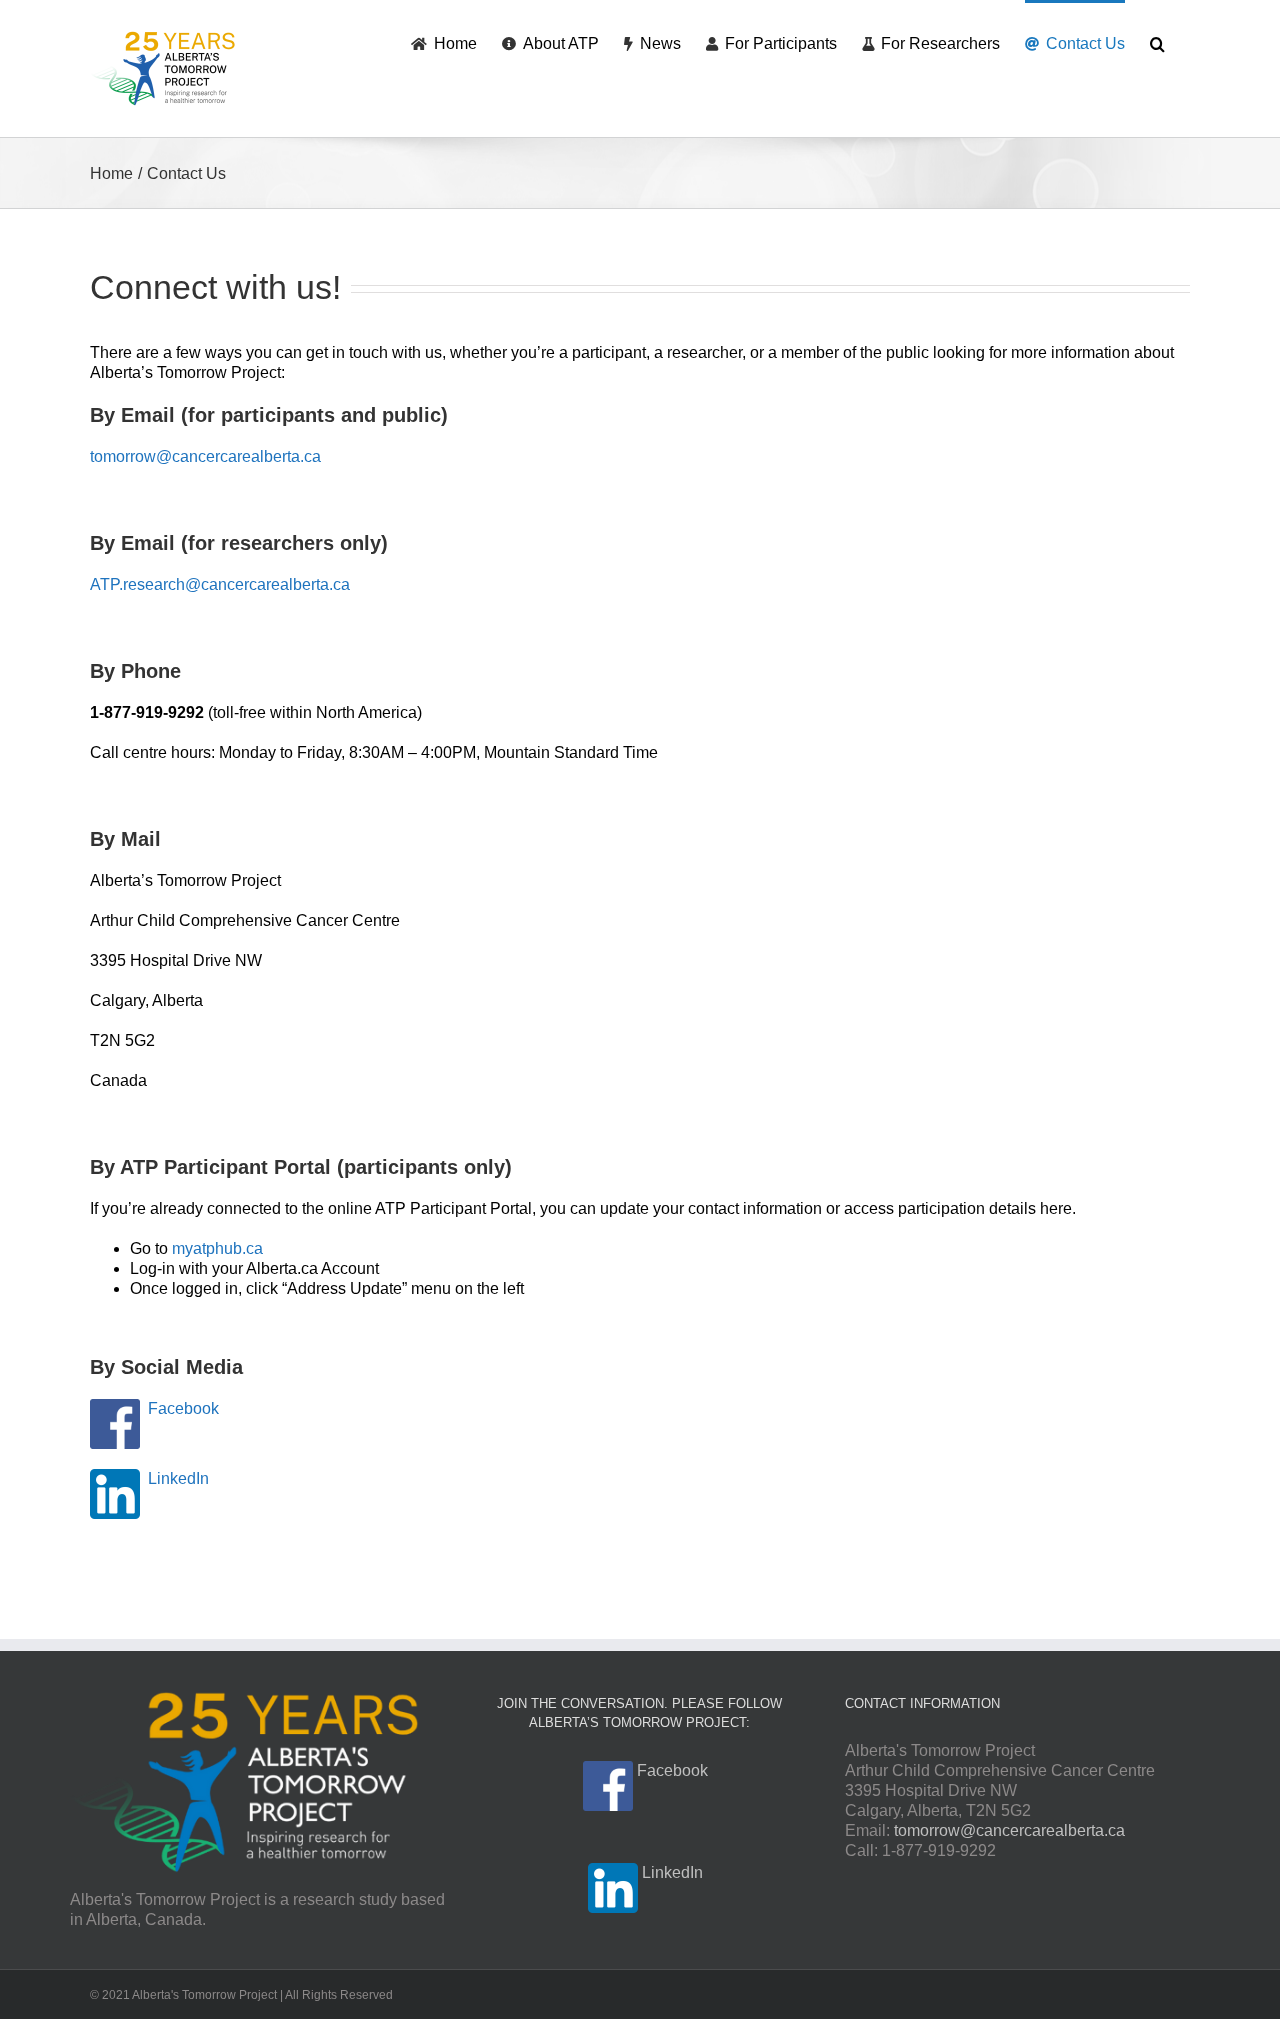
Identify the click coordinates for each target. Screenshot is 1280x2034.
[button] (1157, 42)
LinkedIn (178, 1478)
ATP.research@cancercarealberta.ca (220, 584)
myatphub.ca (217, 1248)
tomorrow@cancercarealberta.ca (205, 456)
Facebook (183, 1408)
